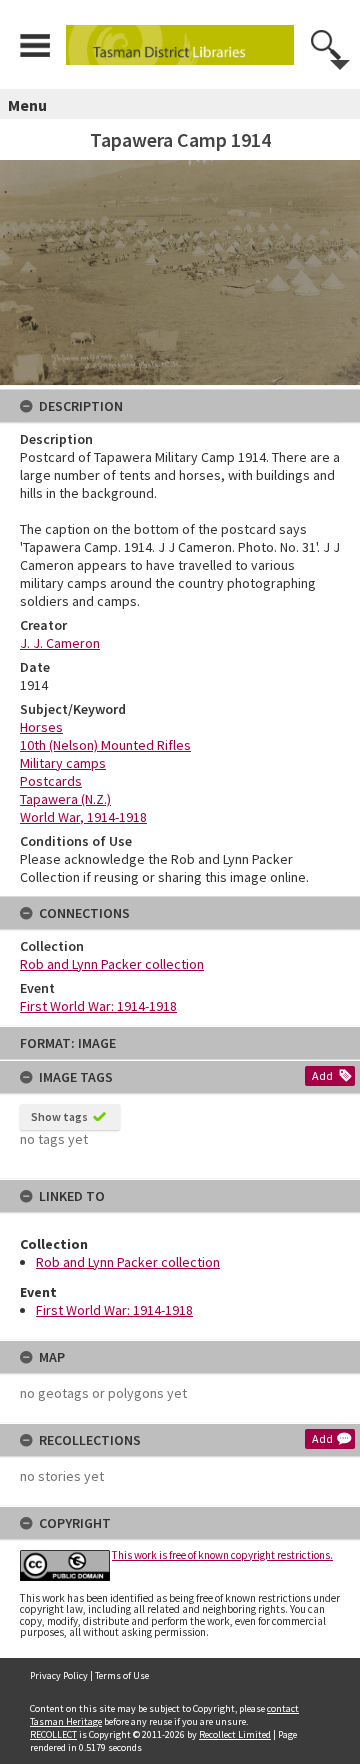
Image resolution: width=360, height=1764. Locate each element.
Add (322, 1075)
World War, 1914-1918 (83, 817)
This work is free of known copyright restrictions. (222, 1555)
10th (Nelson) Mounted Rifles (105, 745)
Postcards (51, 781)
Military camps (63, 763)
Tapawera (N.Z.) (65, 799)
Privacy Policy (59, 1675)
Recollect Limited (235, 1734)
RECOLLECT (53, 1734)
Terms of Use (122, 1675)
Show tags (59, 1116)
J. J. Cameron (60, 643)
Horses (41, 727)
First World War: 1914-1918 (114, 1310)
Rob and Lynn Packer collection (128, 1262)
